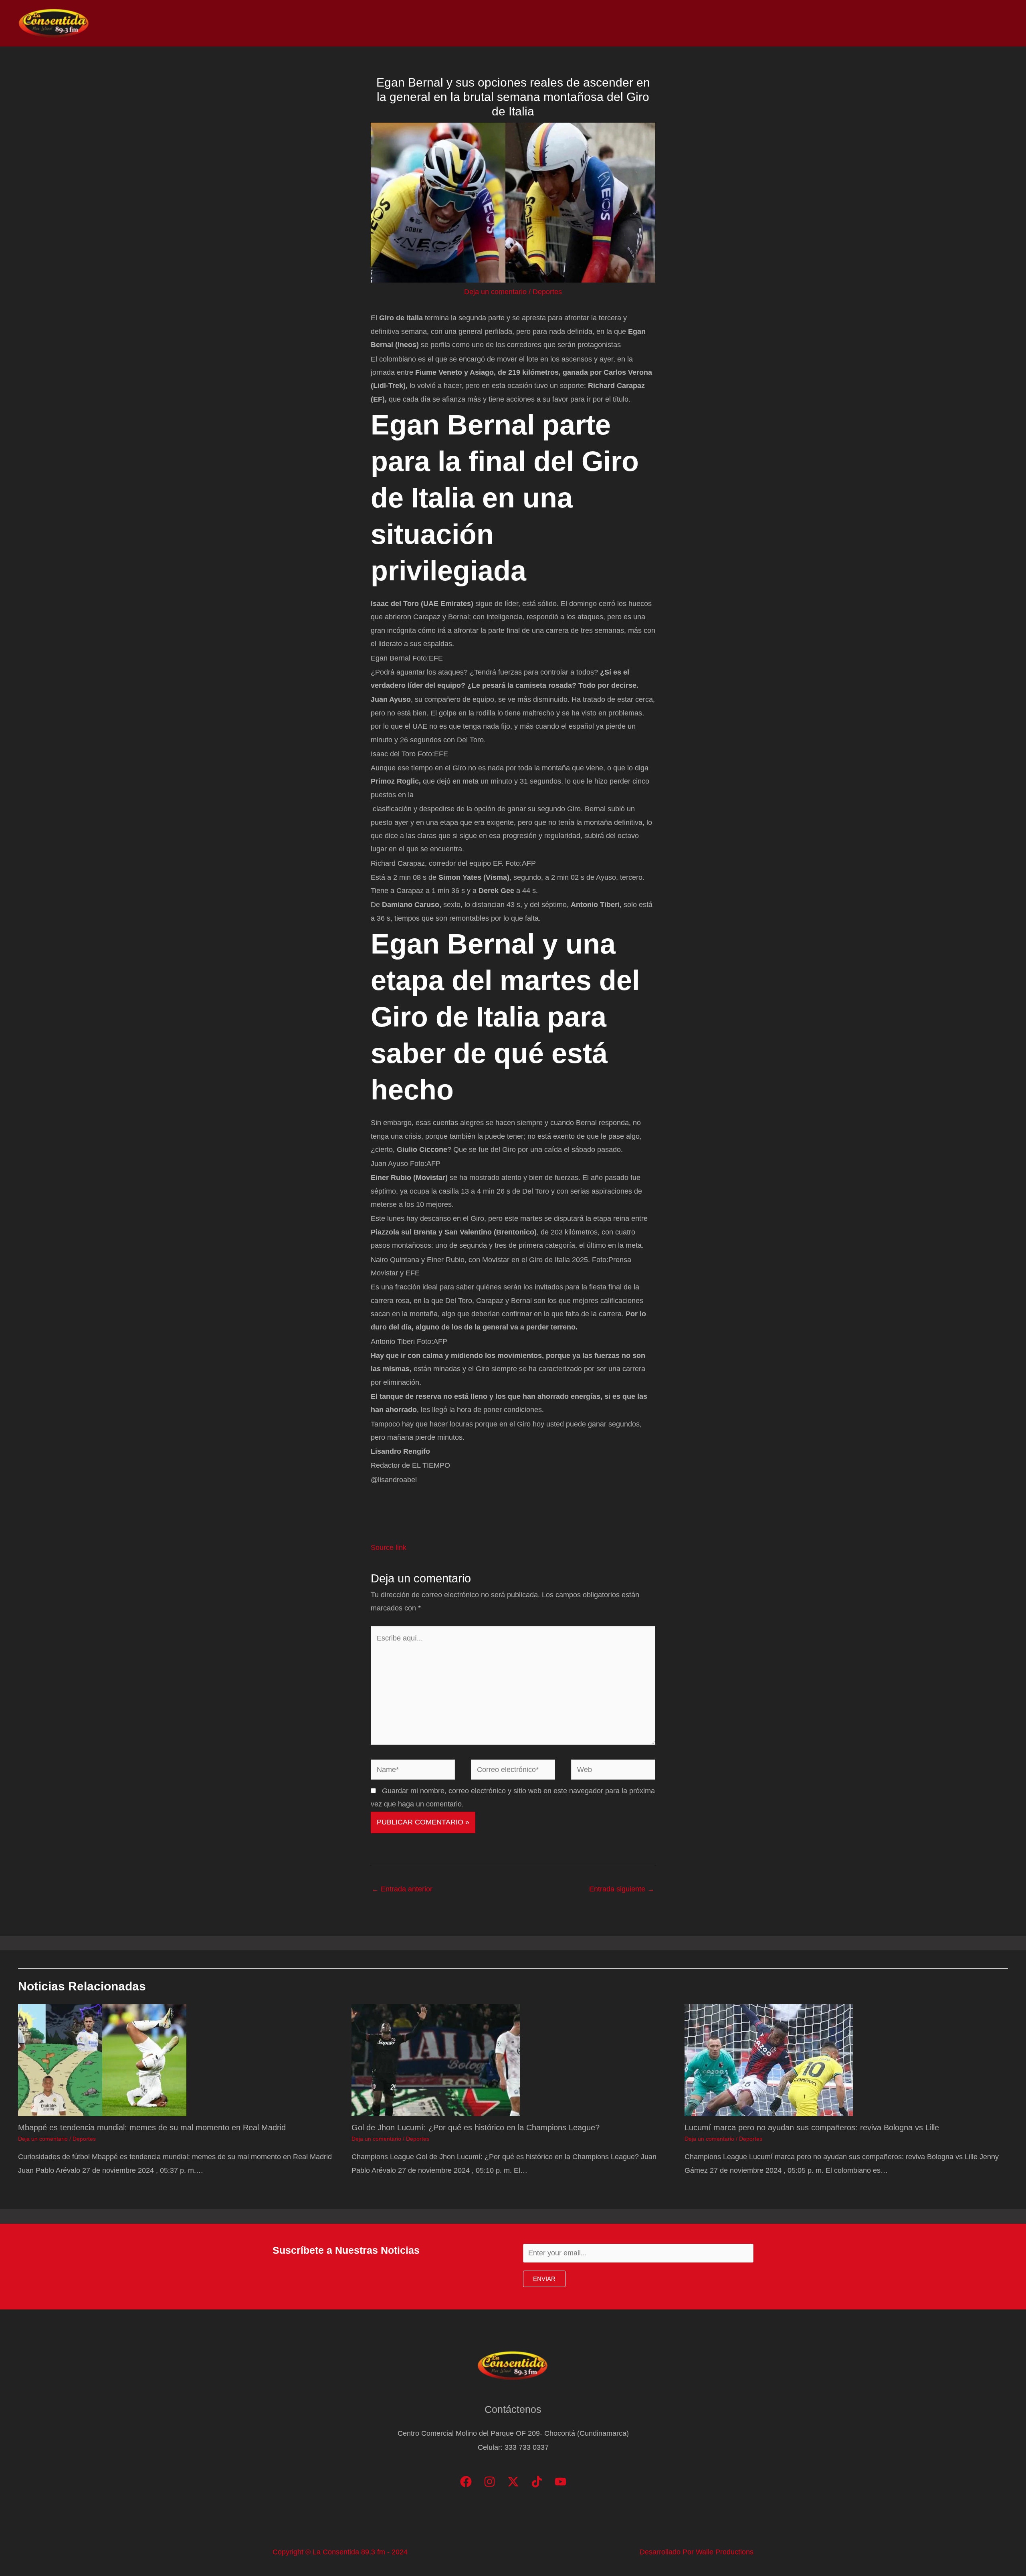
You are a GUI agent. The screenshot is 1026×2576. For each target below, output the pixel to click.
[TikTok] (537, 2482)
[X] (513, 2482)
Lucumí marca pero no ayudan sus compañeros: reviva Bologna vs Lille (812, 2127)
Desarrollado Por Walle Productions (697, 2552)
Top (871, 23)
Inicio (802, 23)
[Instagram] (490, 2482)
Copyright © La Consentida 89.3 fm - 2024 (340, 2552)
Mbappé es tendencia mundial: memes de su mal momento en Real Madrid (152, 2127)
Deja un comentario (495, 292)
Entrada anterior (402, 1889)
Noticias (838, 23)
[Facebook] (466, 2482)
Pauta (936, 23)
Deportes (547, 292)
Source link (389, 1548)
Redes (902, 23)
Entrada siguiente (622, 1889)
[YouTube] (560, 2482)
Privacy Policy (982, 23)
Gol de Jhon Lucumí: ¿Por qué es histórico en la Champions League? (476, 2127)
